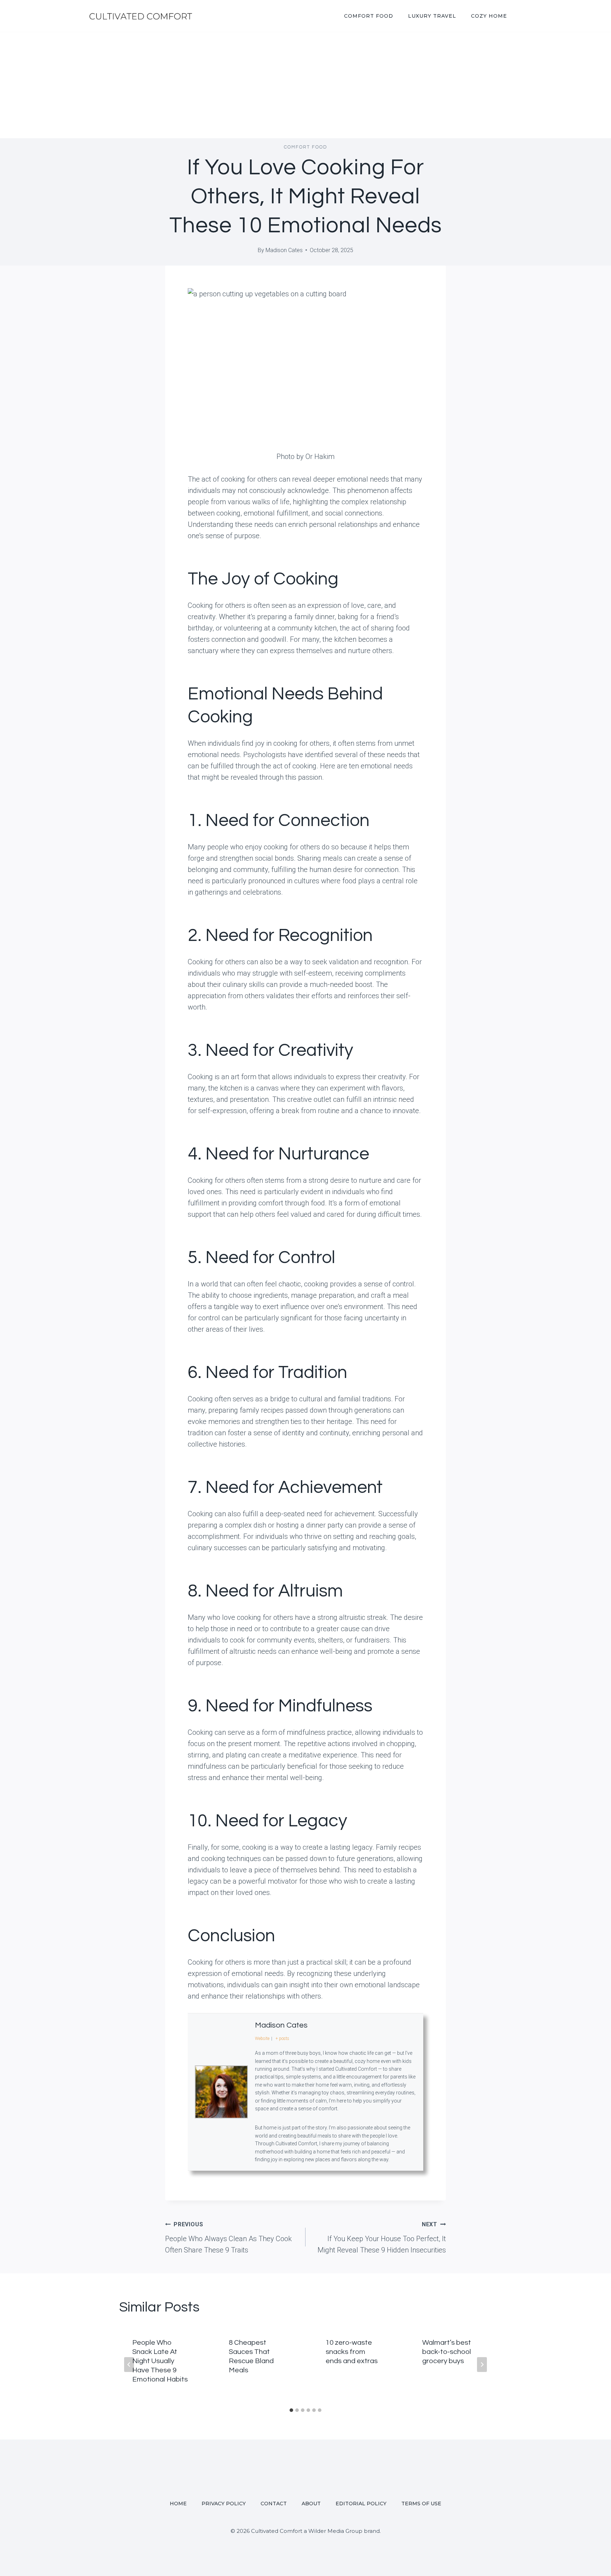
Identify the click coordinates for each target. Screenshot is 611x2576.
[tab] (291, 2410)
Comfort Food (369, 16)
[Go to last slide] (129, 2365)
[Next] (482, 2365)
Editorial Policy (361, 2504)
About (311, 2504)
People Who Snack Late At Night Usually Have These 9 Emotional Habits (160, 2361)
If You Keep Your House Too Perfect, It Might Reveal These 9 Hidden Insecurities (382, 2238)
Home (178, 2504)
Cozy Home (489, 16)
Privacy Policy (224, 2504)
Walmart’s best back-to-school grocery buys (447, 2352)
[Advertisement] (305, 85)
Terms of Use (421, 2504)
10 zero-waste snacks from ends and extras (352, 2352)
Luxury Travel (432, 16)
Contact (274, 2504)
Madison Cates (284, 250)
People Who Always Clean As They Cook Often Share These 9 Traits (228, 2238)
